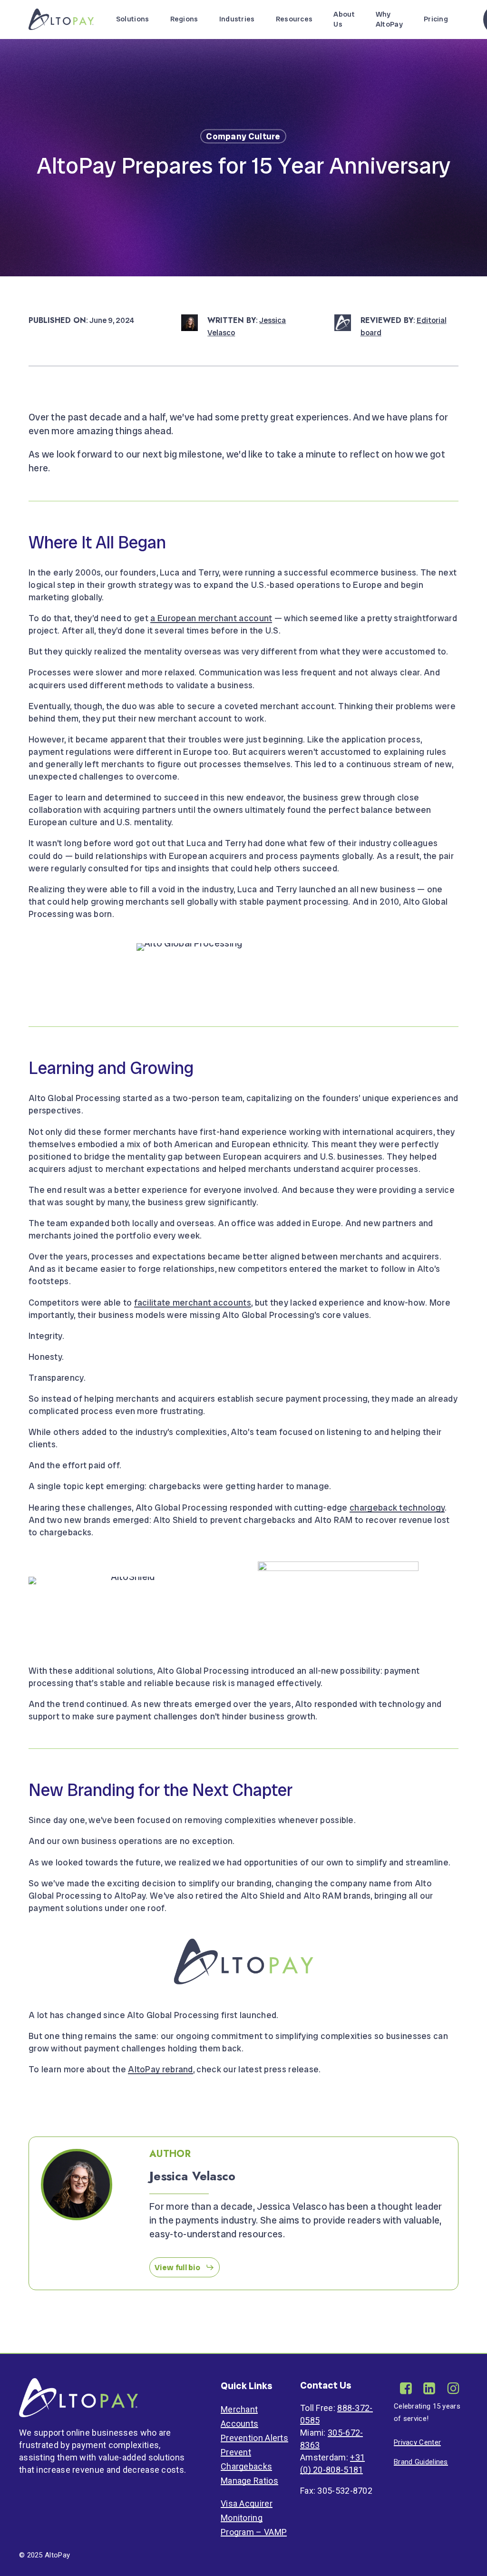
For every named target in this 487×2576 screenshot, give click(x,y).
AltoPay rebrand (161, 2069)
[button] (185, 2267)
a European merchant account (211, 618)
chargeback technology (397, 1508)
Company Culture (243, 136)
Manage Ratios (249, 2481)
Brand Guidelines (421, 2462)
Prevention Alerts (254, 2438)
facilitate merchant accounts (193, 1303)
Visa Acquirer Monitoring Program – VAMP (254, 2518)
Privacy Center (417, 2442)
